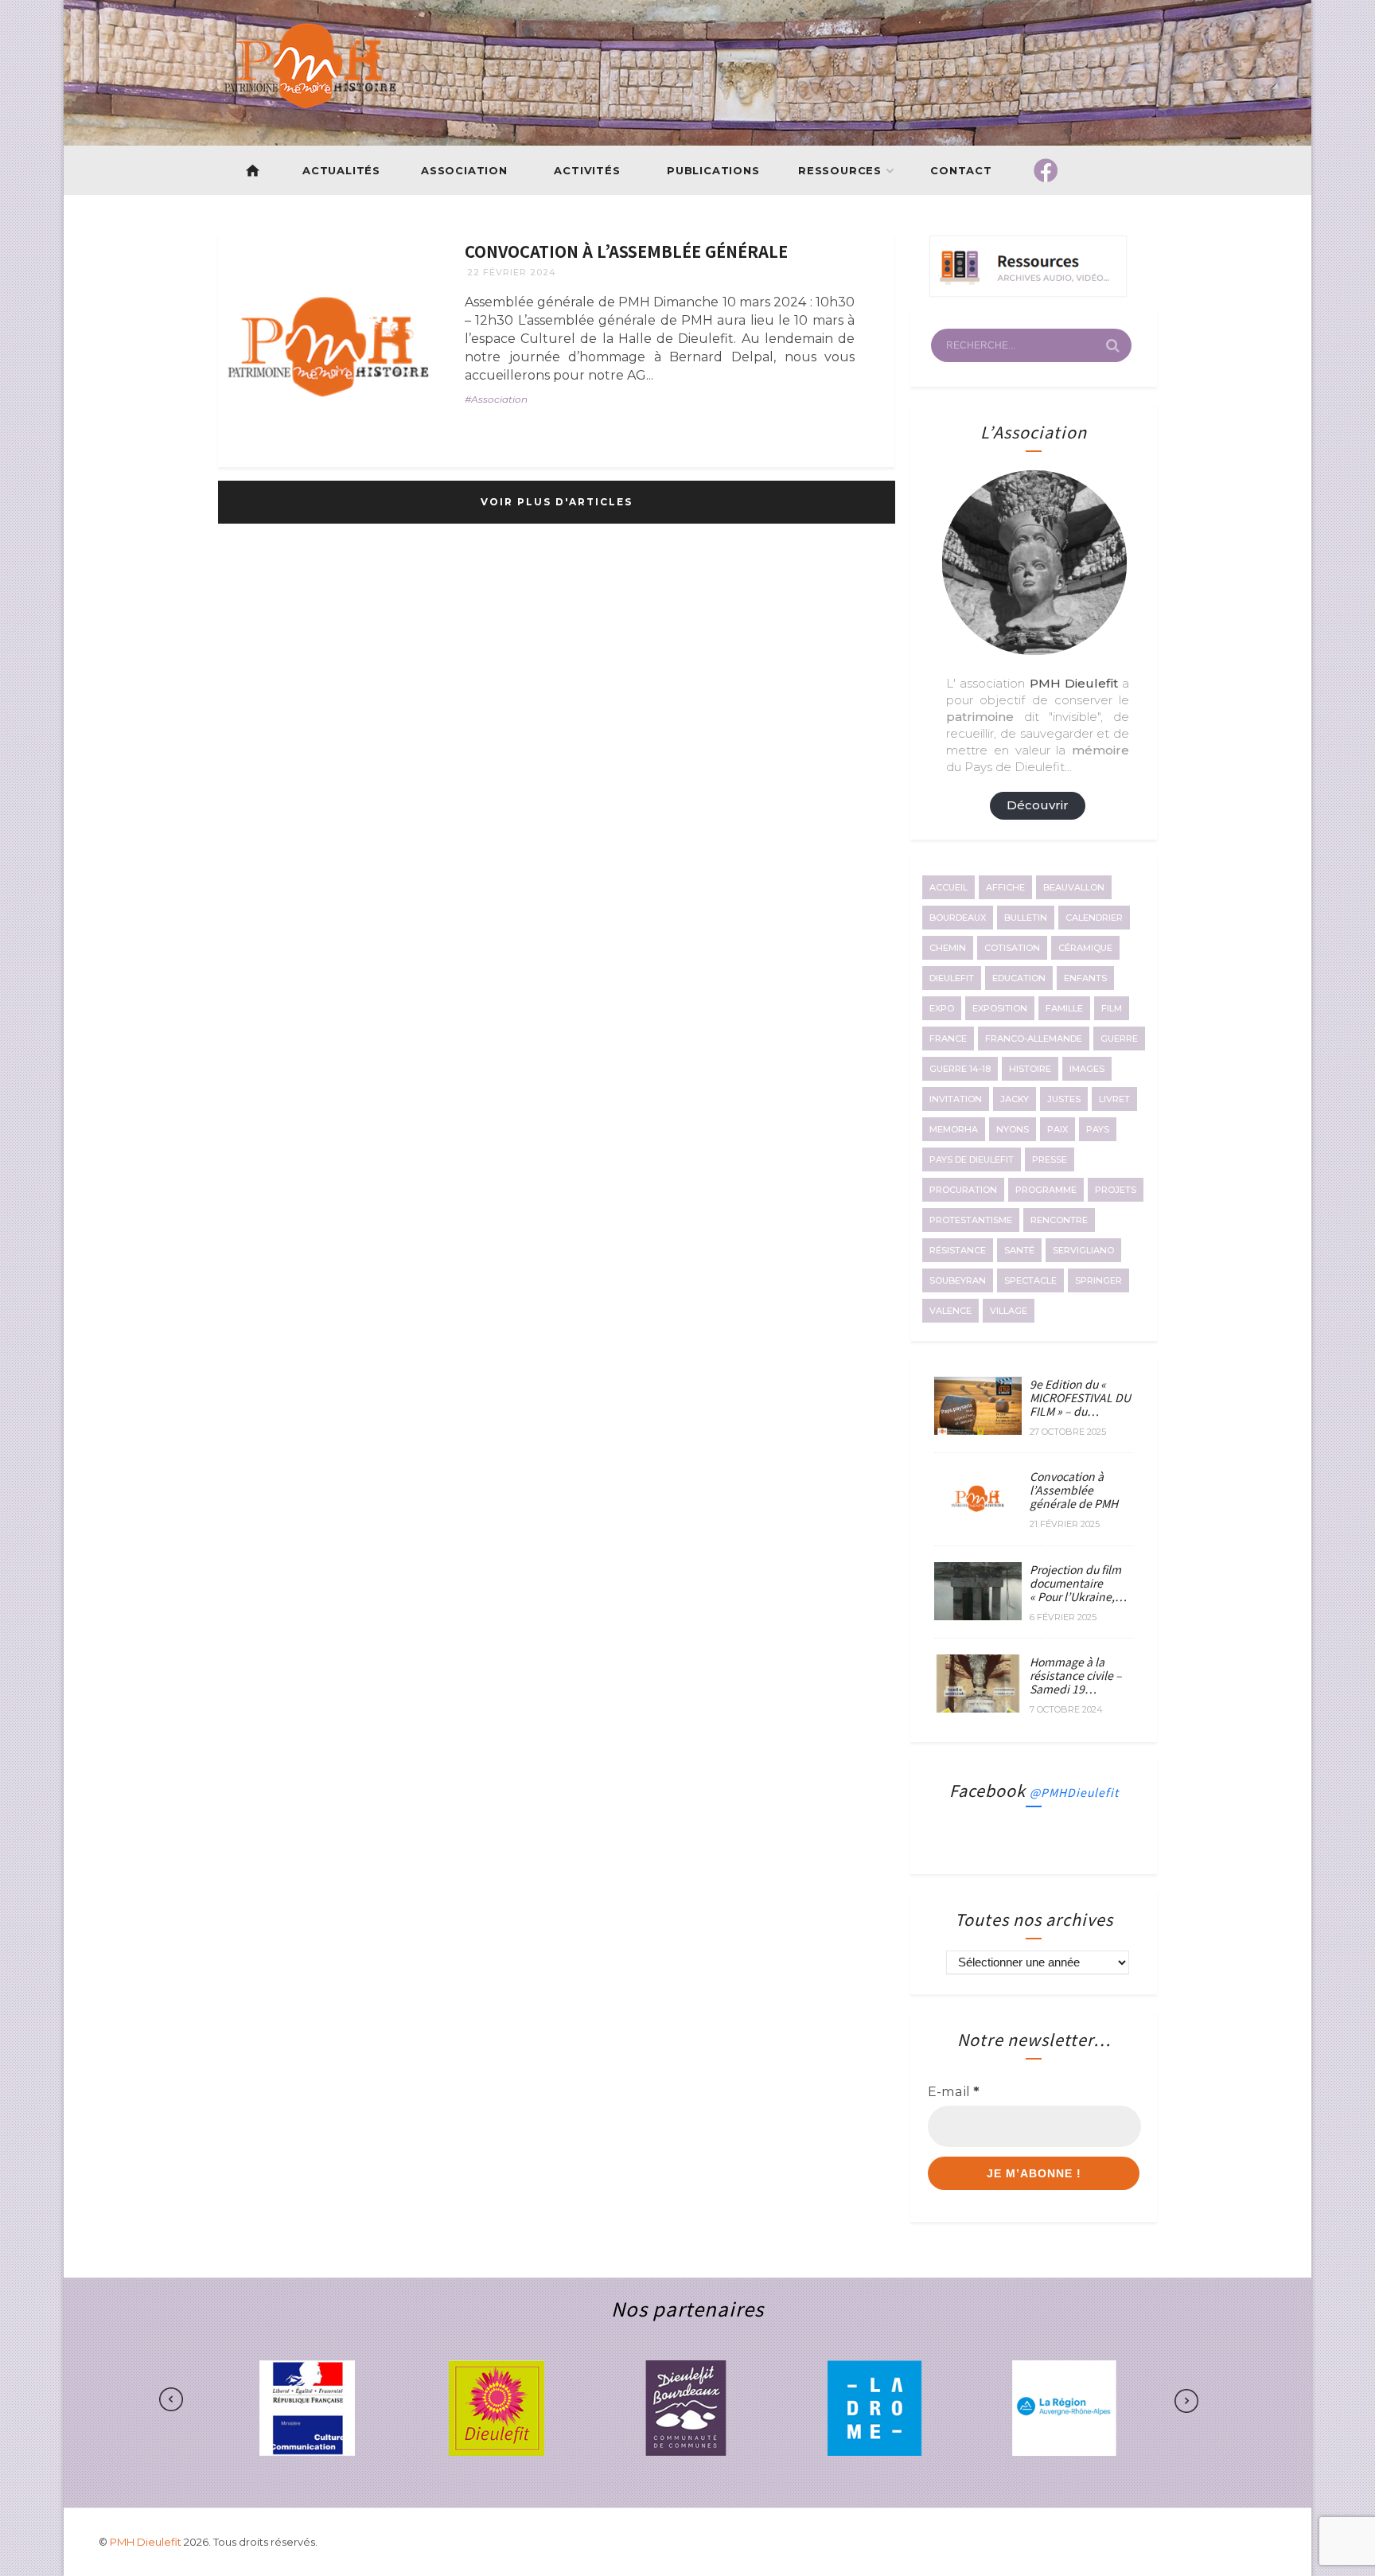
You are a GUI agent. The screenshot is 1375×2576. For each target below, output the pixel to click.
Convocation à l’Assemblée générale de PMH (1074, 1490)
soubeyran (958, 1280)
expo (942, 1008)
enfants (1085, 978)
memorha (954, 1129)
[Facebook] (1046, 170)
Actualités (341, 170)
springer (1098, 1280)
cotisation (1012, 948)
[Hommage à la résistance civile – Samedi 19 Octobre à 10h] (978, 1708)
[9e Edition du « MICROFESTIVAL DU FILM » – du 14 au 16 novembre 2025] (978, 1430)
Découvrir (1038, 805)
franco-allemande (1034, 1039)
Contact (962, 170)
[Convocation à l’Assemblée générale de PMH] (978, 1523)
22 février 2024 (512, 272)
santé (1019, 1250)
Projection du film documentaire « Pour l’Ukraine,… (1078, 1583)
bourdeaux (958, 918)
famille (1064, 1008)
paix (1058, 1129)
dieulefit (952, 978)
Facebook (1034, 1790)
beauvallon (1074, 887)
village (1009, 1311)
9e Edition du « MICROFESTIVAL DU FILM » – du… (1080, 1397)
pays (1098, 1129)
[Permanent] (329, 346)
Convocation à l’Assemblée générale (626, 251)
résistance (958, 1250)
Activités (587, 170)
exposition (1000, 1008)
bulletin (1026, 918)
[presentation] (221, 2400)
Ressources (840, 170)
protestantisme (971, 1220)
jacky (1015, 1099)
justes (1064, 1099)
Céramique (1085, 948)
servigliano (1083, 1250)
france (948, 1039)
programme (1046, 1190)
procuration (963, 1190)
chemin (948, 948)
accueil (948, 887)
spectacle (1030, 1280)
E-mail (954, 2091)
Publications (713, 170)
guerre (1119, 1039)
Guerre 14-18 (960, 1069)
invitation (956, 1099)
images (1087, 1069)
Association (464, 170)
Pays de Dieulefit (972, 1159)
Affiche (1005, 887)
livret (1114, 1099)
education (1019, 978)
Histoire (1030, 1069)
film (1112, 1008)
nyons (1013, 1129)
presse (1050, 1159)
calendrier (1094, 918)
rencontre (1059, 1220)
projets (1116, 1190)
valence (950, 1311)
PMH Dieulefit (147, 2542)
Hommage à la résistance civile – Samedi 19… (1076, 1675)
